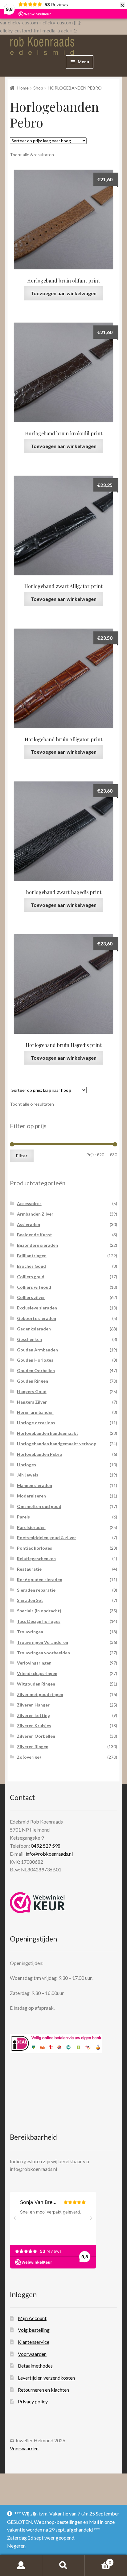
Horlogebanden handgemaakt (48, 1433)
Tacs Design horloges (39, 1621)
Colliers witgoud (34, 1287)
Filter (22, 1156)
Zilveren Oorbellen (36, 1736)
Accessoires (29, 1203)
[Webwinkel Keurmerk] (37, 1903)
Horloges (27, 1465)
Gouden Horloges (35, 1360)
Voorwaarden (32, 2354)
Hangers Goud (32, 1391)
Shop (38, 88)
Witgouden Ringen (36, 1684)
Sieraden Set (30, 1600)
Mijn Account (32, 2318)
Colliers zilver (31, 1297)
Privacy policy (33, 2401)
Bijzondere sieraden (37, 1245)
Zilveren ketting (33, 1715)
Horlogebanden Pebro (40, 1454)
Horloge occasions (36, 1423)
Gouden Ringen (33, 1381)
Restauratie (29, 1569)
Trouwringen (30, 1632)
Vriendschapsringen (37, 1673)
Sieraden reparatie (36, 1590)
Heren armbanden (35, 1412)
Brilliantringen (32, 1256)
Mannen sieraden (35, 1485)
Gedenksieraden (34, 1329)
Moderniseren (31, 1496)
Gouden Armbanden (37, 1350)
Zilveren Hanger (33, 1705)
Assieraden (29, 1224)
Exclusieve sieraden (37, 1308)
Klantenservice (34, 2342)
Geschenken (29, 1339)
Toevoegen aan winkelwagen (64, 293)
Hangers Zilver (32, 1402)
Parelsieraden (31, 1527)
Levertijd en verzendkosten (46, 2378)
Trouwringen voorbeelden (43, 1653)
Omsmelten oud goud (39, 1506)
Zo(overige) (29, 1757)
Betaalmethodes (35, 2366)
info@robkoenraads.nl (49, 1854)
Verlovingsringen (34, 1663)
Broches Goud (31, 1266)
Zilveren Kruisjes (34, 1726)
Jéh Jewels (28, 1475)
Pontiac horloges (35, 1548)
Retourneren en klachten (43, 2390)
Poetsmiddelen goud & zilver (47, 1537)
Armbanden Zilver (35, 1214)
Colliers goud (31, 1277)
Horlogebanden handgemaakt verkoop (57, 1444)
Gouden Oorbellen (36, 1370)
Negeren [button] (16, 2546)
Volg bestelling (34, 2330)
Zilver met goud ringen (40, 1694)
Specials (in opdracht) (39, 1611)
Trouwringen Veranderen (43, 1642)
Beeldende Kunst (35, 1235)
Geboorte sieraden (37, 1318)
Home (23, 88)
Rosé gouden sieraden (40, 1579)
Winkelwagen (98, 2560)
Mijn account (21, 2566)
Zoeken (63, 2566)
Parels (23, 1517)
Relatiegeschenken (36, 1558)
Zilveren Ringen (33, 1747)
